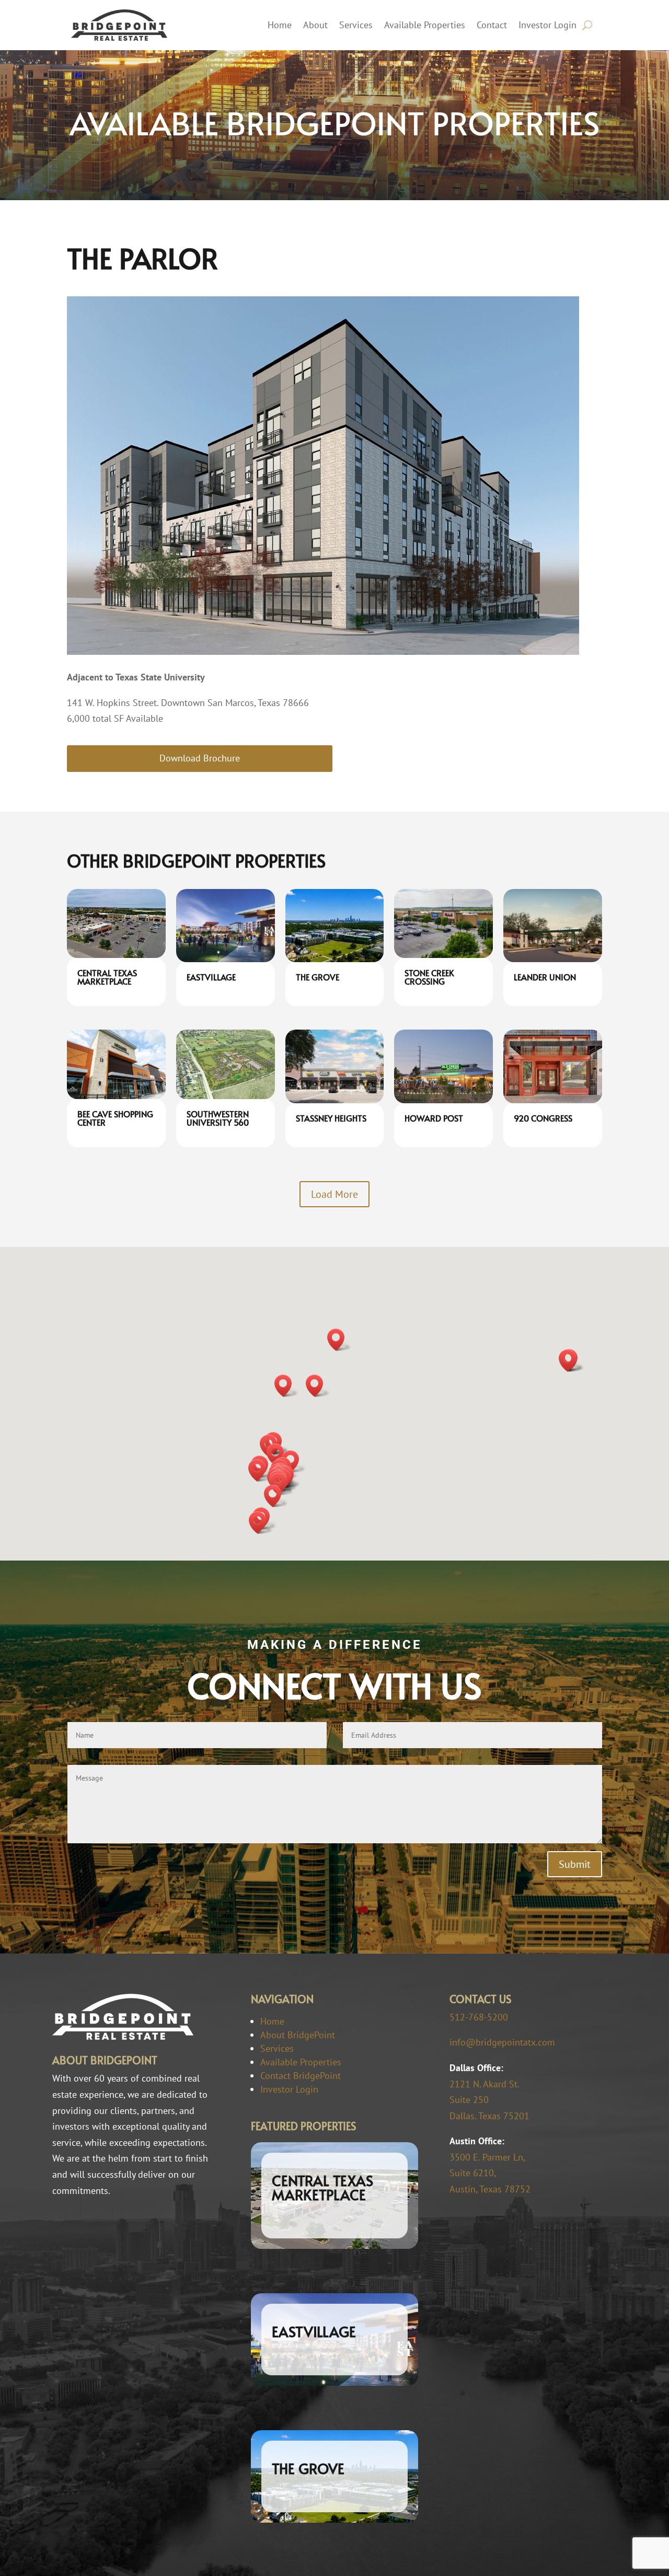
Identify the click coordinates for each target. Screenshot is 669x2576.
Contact (492, 25)
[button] (276, 1496)
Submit (575, 1864)
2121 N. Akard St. (485, 2084)
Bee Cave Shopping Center (115, 1118)
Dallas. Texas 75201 (489, 2116)
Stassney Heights (331, 1118)
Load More (334, 1194)
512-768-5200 (479, 2017)
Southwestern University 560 (218, 1118)
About (315, 25)
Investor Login (547, 25)
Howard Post (434, 1118)
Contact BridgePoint (301, 2076)
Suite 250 (469, 2100)
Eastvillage (211, 977)
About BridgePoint (298, 2035)
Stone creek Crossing (429, 977)
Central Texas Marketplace (107, 977)
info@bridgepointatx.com (502, 2042)
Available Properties (425, 25)
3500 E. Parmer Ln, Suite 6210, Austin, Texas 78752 (490, 2173)
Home (280, 25)
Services (356, 25)
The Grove (318, 977)
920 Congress (543, 1118)
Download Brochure (200, 758)
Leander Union (545, 977)
